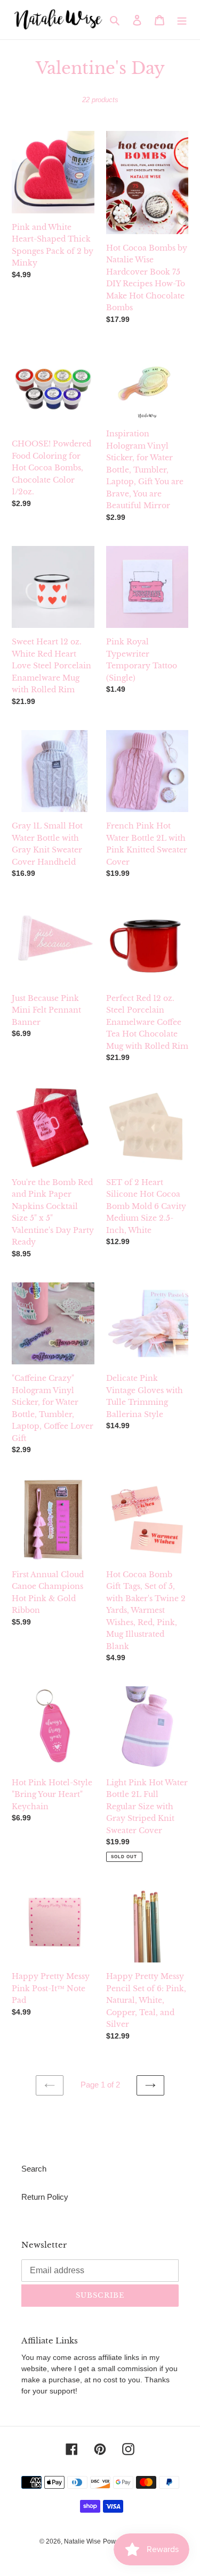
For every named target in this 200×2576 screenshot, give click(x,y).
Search (34, 2169)
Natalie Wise (82, 2541)
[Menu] (182, 20)
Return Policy (45, 2197)
